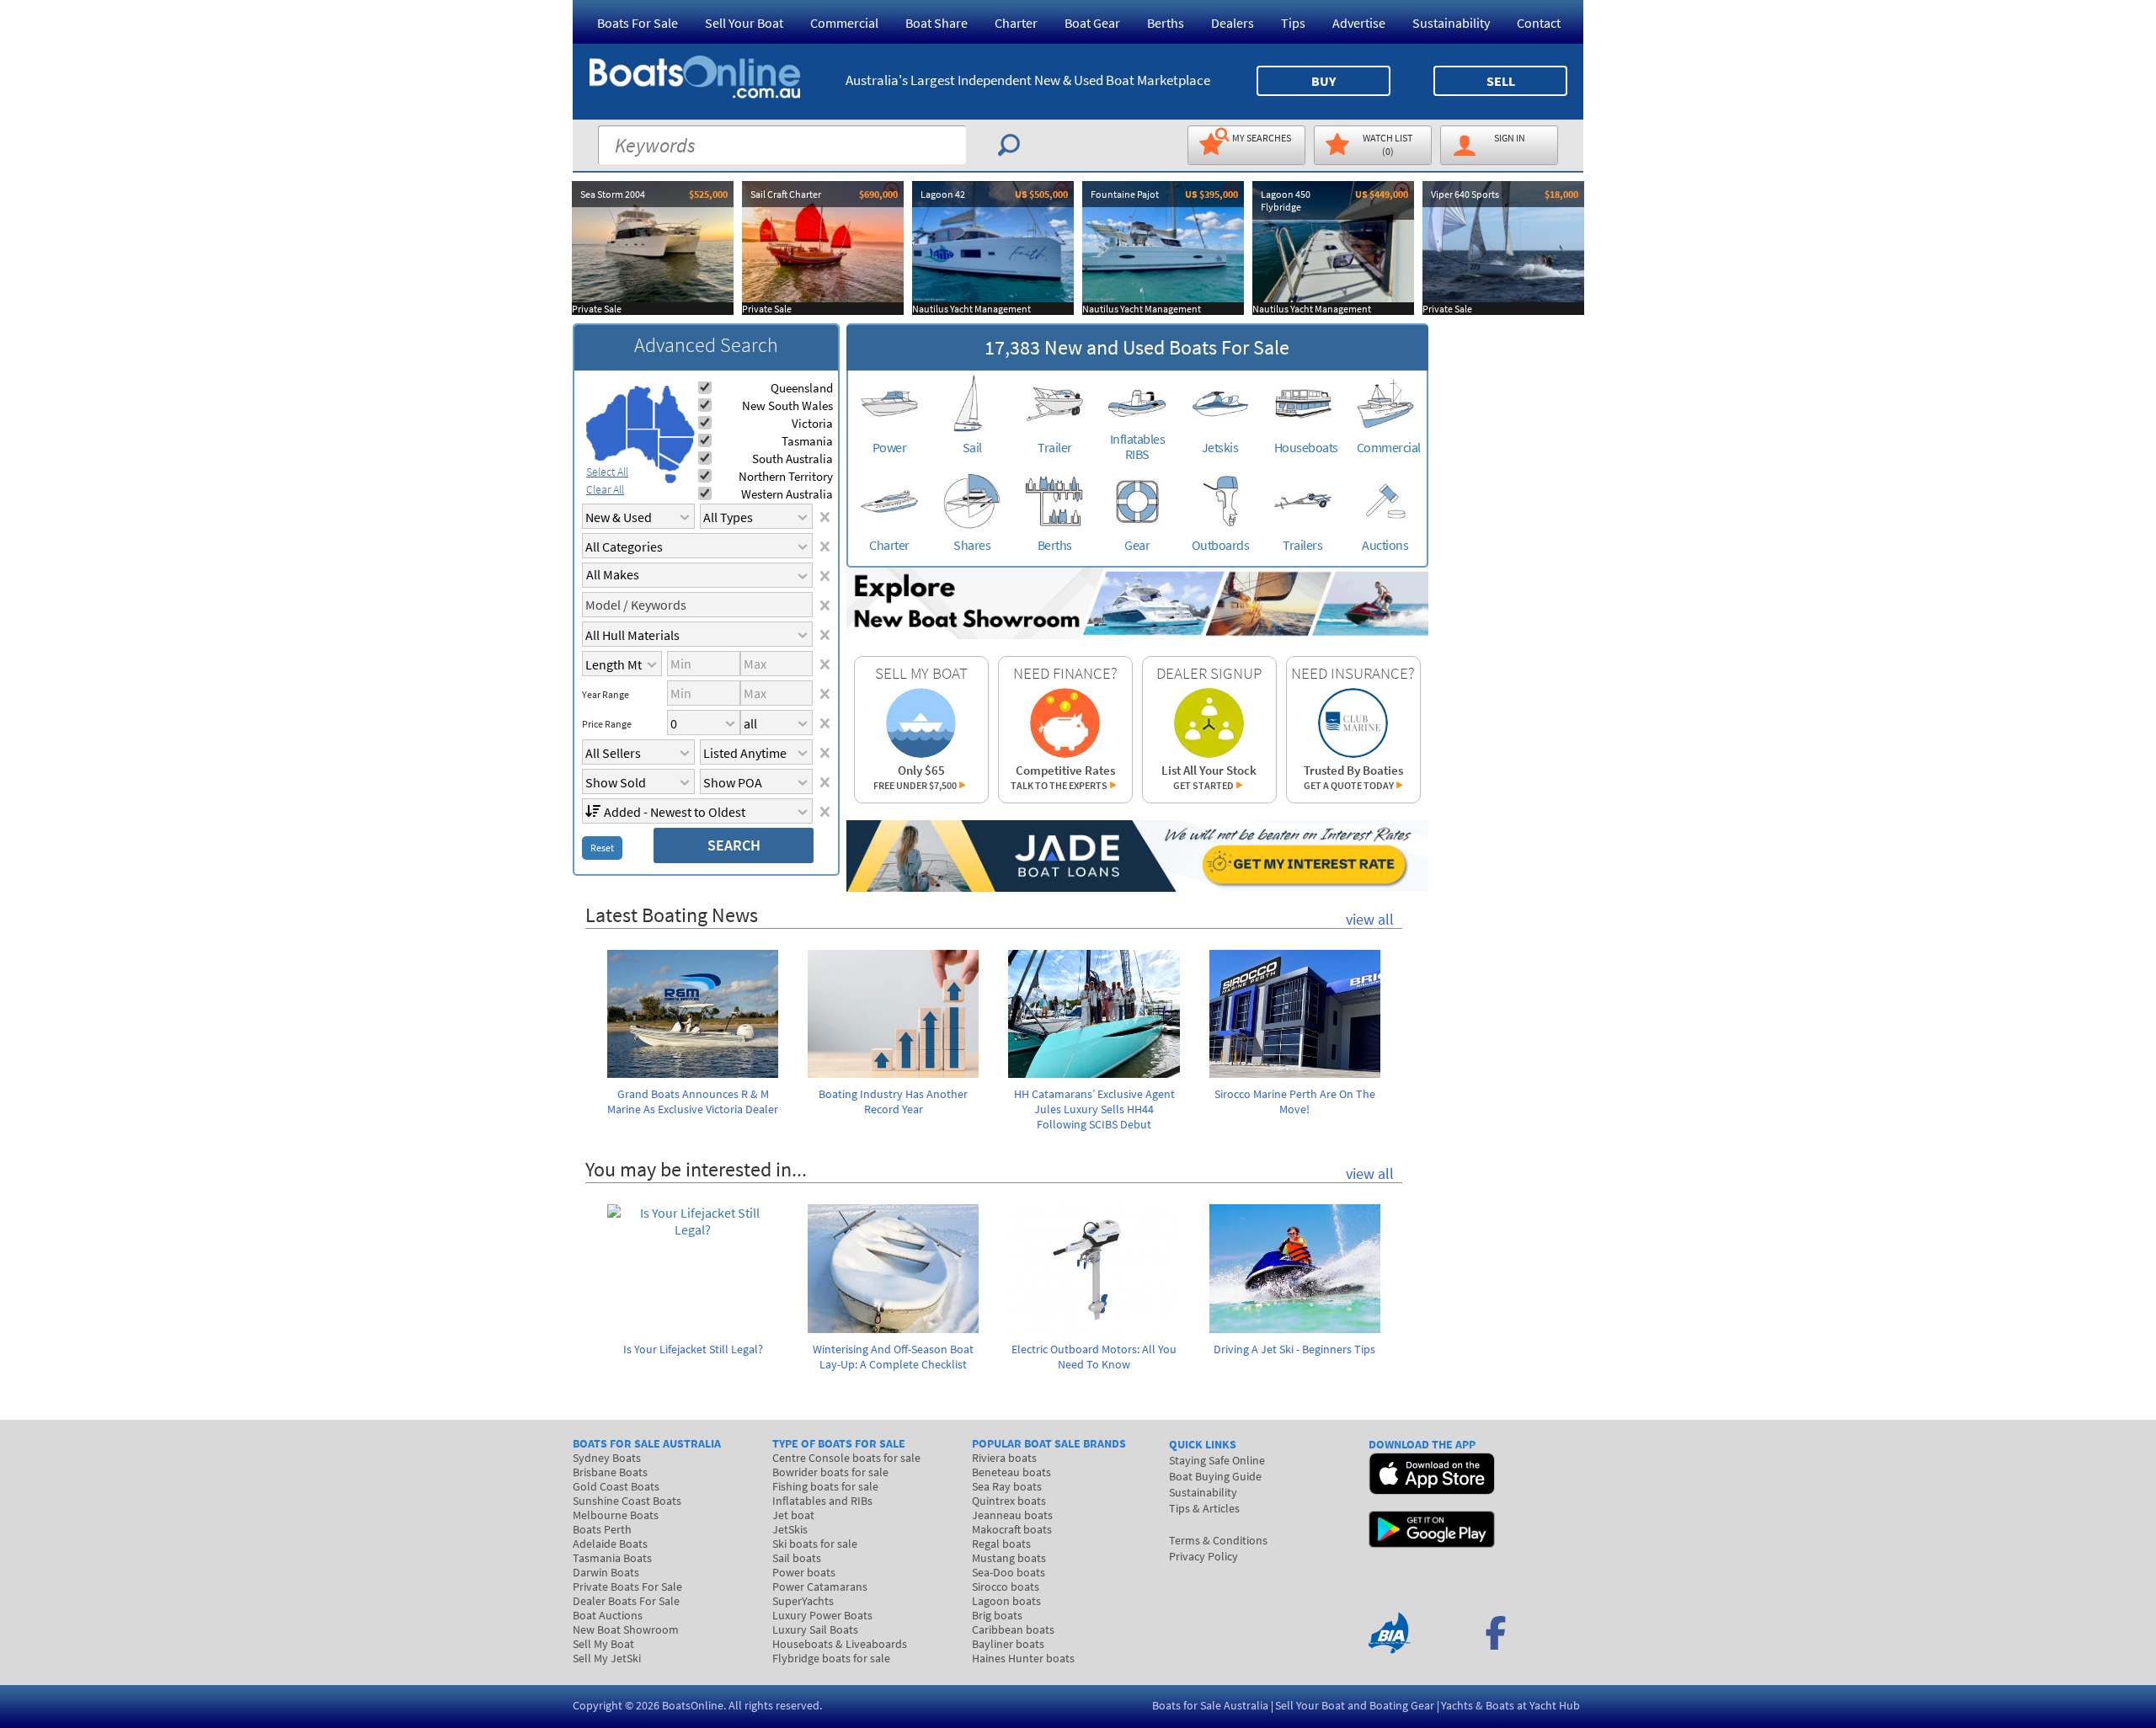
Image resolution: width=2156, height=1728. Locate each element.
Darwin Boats (606, 1572)
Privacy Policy (1203, 1556)
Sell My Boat (603, 1644)
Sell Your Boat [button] (744, 23)
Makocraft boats (1012, 1529)
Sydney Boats (607, 1458)
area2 (640, 407)
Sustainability (1451, 23)
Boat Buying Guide (1215, 1476)
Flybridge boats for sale (831, 1658)
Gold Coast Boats (616, 1486)
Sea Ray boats (1007, 1486)
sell (1501, 81)
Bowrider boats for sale (830, 1472)
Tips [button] (1293, 23)
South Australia (792, 459)
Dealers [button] (1233, 23)
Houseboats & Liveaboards (840, 1644)
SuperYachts (803, 1601)
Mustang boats (1009, 1558)
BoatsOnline (693, 1705)
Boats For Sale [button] (638, 23)
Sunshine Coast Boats (627, 1501)
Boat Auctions (608, 1615)
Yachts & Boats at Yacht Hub (1510, 1705)
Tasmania (807, 441)
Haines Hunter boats (1023, 1658)
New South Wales (787, 405)
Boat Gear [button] (1092, 23)
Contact (1539, 23)
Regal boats (1001, 1544)
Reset (602, 848)
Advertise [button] (1359, 23)
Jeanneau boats (1012, 1515)
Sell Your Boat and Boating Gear (1355, 1705)
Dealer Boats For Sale (626, 1601)
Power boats (804, 1572)
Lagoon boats (1006, 1601)
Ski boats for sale (815, 1544)
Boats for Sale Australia (1210, 1705)
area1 (606, 428)
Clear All (605, 489)
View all (1370, 919)
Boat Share (937, 23)
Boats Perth (602, 1529)
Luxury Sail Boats (815, 1629)
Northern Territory (786, 476)
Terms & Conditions (1218, 1540)
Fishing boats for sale (825, 1486)
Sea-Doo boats (1009, 1572)
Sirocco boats (1006, 1587)
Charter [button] (1016, 23)
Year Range (606, 695)
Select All (607, 472)
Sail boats (797, 1558)
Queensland (802, 388)
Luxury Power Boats (822, 1615)
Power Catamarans (820, 1587)
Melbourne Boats (616, 1515)
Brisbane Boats (610, 1472)
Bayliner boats (1008, 1644)
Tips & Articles (1204, 1508)
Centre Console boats (846, 1458)
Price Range (607, 724)
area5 (676, 451)
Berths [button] (1166, 23)
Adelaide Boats (610, 1544)
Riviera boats (1004, 1458)
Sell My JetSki (607, 1658)
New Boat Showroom (626, 1629)
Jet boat (793, 1515)
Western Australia (787, 494)
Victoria (812, 423)
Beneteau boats (1011, 1472)
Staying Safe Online (1217, 1460)
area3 (643, 448)
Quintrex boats (1009, 1501)
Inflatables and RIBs (822, 1501)
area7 (670, 478)
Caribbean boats (1013, 1629)
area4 (674, 411)
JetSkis (790, 1529)
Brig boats (997, 1615)
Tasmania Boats (612, 1558)
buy (1323, 81)
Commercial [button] (844, 23)
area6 (669, 463)
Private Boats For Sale (627, 1587)
